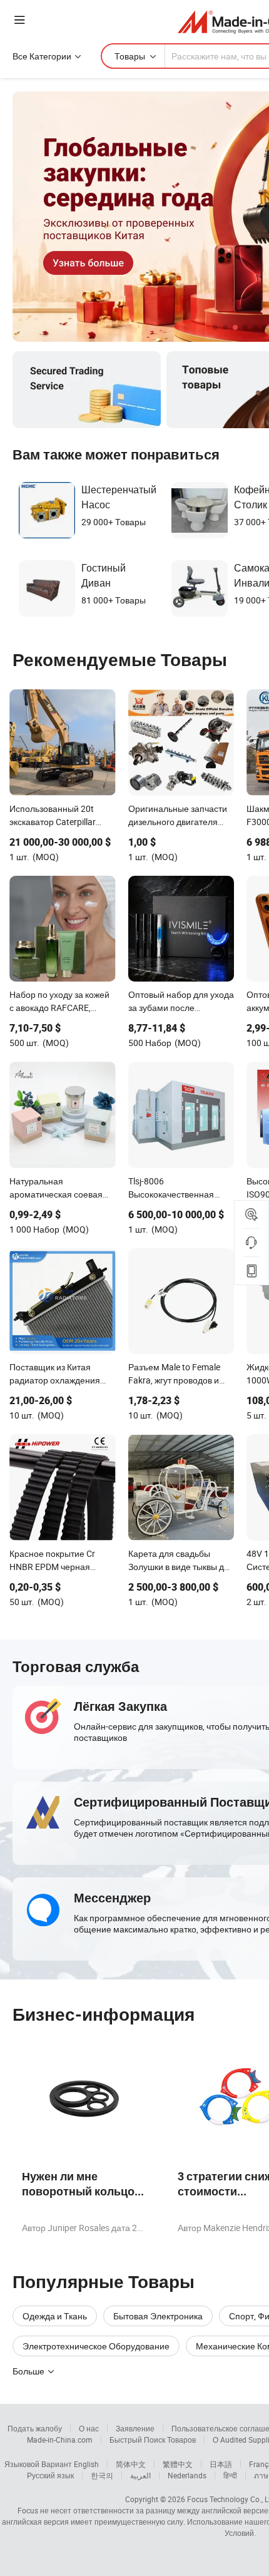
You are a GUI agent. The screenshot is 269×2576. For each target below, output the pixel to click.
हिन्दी (230, 2475)
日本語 (221, 2464)
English (86, 2464)
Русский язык (50, 2475)
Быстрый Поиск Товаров (153, 2440)
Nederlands (187, 2475)
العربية (140, 2475)
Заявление (135, 2428)
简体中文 (131, 2464)
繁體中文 (178, 2464)
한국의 (102, 2475)
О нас (89, 2428)
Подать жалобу (35, 2428)
